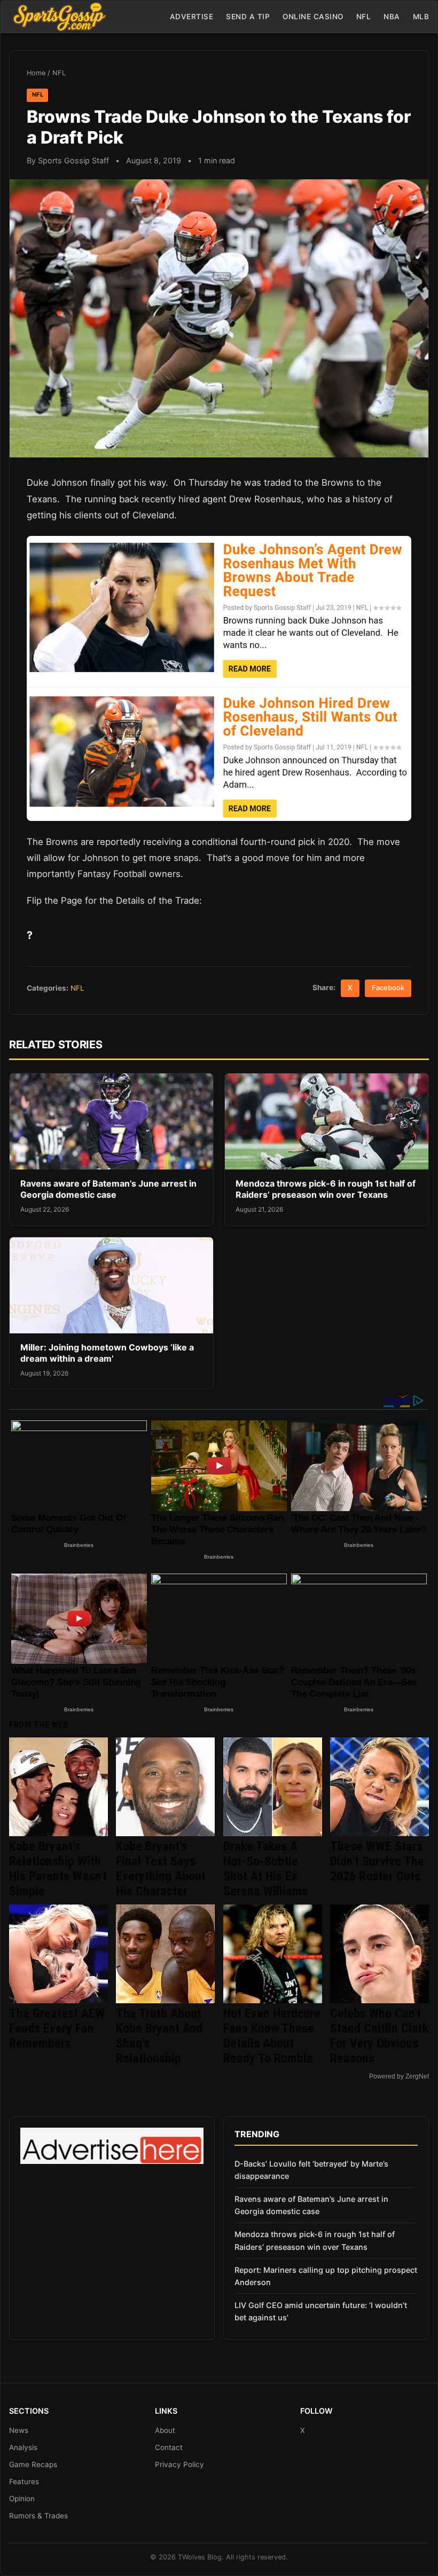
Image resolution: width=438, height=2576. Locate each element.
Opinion (22, 2499)
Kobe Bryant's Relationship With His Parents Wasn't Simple (58, 1869)
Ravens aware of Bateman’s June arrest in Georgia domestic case (108, 1189)
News (19, 2430)
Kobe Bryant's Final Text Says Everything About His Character (161, 1869)
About (165, 2430)
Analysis (23, 2447)
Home (36, 73)
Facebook (388, 988)
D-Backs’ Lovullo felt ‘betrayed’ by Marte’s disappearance (311, 2170)
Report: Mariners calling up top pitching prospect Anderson (326, 2276)
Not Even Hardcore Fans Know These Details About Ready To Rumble (272, 2036)
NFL (364, 17)
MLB (421, 17)
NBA (392, 17)
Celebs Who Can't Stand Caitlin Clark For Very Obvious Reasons (379, 2036)
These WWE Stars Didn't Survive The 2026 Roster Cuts (377, 1861)
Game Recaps (33, 2464)
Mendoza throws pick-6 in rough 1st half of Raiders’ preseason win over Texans (326, 1189)
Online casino (313, 17)
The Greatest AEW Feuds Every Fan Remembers (57, 2028)
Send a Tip (248, 17)
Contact (169, 2447)
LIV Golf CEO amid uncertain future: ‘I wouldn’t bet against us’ (321, 2311)
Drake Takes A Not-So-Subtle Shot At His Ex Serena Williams (265, 1869)
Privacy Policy (179, 2464)
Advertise (192, 17)
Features (24, 2482)
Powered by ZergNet (399, 2076)
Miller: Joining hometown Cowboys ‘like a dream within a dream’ (107, 1353)
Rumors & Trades (38, 2516)
